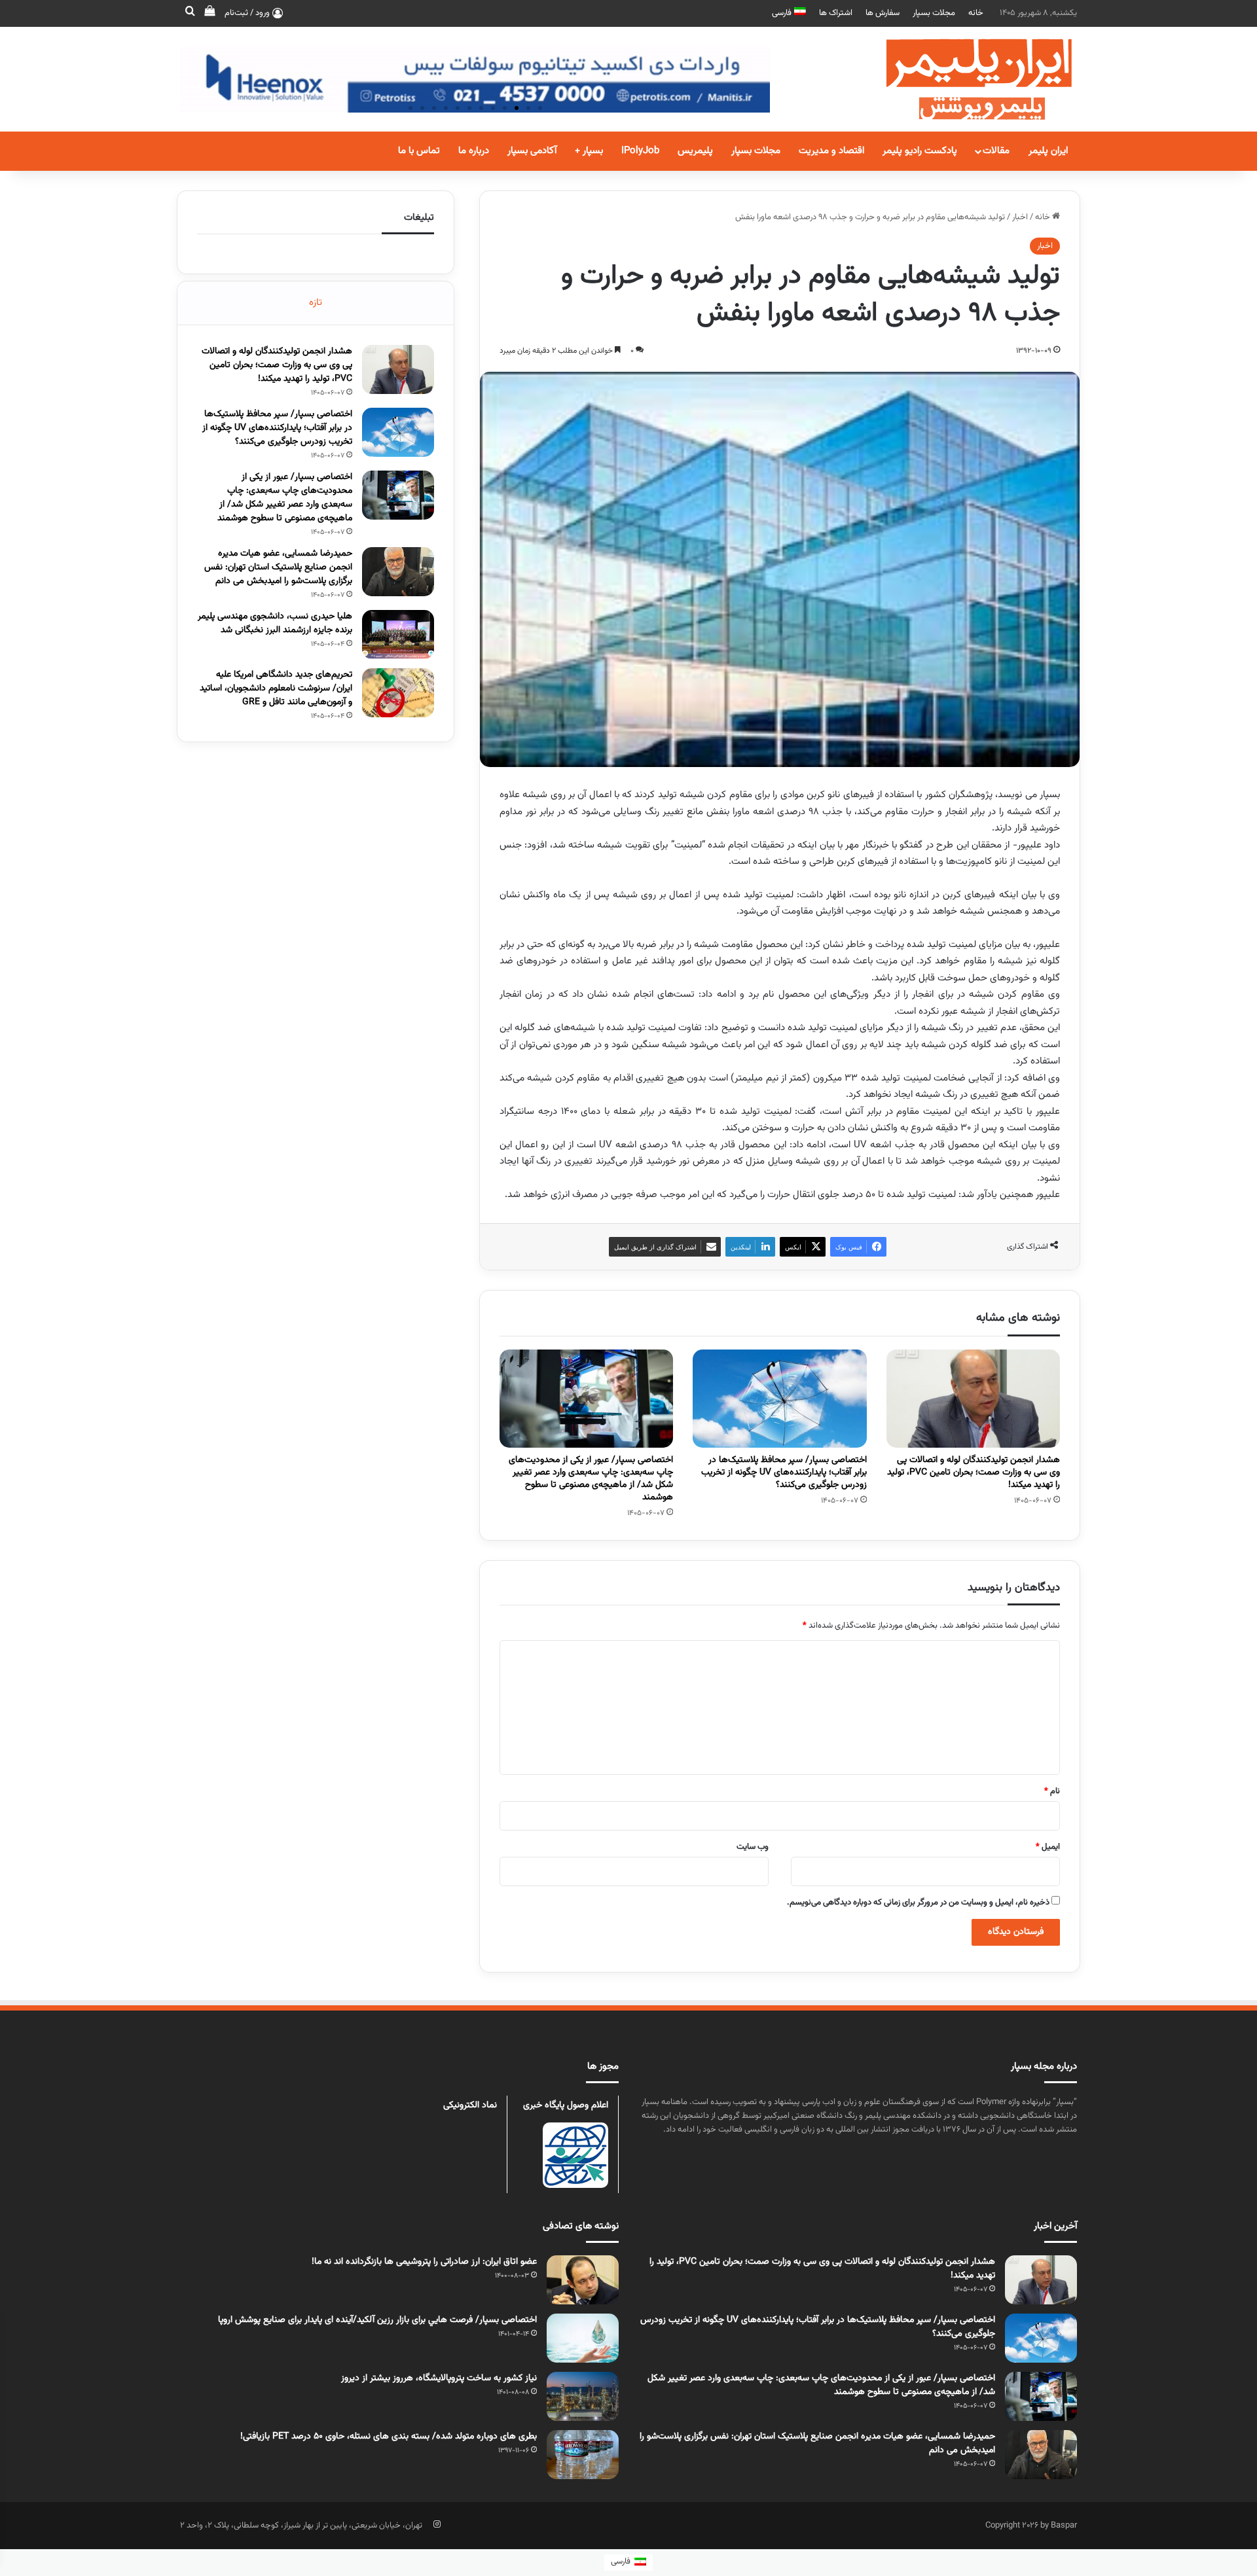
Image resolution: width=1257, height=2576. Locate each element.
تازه (316, 303)
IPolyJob (640, 151)
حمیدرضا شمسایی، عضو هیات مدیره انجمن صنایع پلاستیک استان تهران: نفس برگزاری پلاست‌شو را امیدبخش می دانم (278, 567)
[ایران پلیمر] (962, 79)
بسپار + (589, 151)
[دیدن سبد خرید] (209, 13)
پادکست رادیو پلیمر (920, 151)
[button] (540, 108)
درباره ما (474, 151)
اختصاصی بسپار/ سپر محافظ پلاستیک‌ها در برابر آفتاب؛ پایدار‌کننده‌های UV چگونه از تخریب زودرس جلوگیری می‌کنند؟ (784, 1473)
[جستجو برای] (190, 13)
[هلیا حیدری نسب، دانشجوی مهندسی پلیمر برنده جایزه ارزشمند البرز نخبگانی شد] (398, 635)
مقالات (996, 151)
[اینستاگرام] (437, 2524)
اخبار (1020, 217)
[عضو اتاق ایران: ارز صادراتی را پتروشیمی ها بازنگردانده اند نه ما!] (583, 2280)
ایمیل (1048, 1847)
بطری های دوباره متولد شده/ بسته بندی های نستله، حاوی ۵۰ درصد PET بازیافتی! (389, 2437)
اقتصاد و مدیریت (831, 151)
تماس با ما (419, 151)
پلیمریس (695, 151)
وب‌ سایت (753, 1847)
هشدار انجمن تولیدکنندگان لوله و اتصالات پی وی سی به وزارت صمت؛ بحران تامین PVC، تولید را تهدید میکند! (974, 1473)
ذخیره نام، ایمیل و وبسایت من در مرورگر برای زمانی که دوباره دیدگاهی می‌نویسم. (918, 1903)
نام (1052, 1791)
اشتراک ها (836, 13)
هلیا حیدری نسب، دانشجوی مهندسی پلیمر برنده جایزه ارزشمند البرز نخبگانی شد (275, 623)
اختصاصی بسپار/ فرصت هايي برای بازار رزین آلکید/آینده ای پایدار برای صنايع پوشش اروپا (377, 2320)
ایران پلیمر (1048, 151)
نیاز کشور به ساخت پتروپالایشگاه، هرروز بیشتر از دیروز (439, 2378)
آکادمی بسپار (532, 151)
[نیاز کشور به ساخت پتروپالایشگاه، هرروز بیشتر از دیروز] (583, 2396)
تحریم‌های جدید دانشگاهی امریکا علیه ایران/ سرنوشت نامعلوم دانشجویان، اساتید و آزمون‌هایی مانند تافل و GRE (276, 689)
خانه (976, 13)
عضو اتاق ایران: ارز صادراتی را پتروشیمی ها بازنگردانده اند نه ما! (424, 2262)
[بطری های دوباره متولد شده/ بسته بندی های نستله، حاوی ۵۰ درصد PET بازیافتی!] (583, 2455)
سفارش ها (883, 13)
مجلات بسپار (934, 13)
